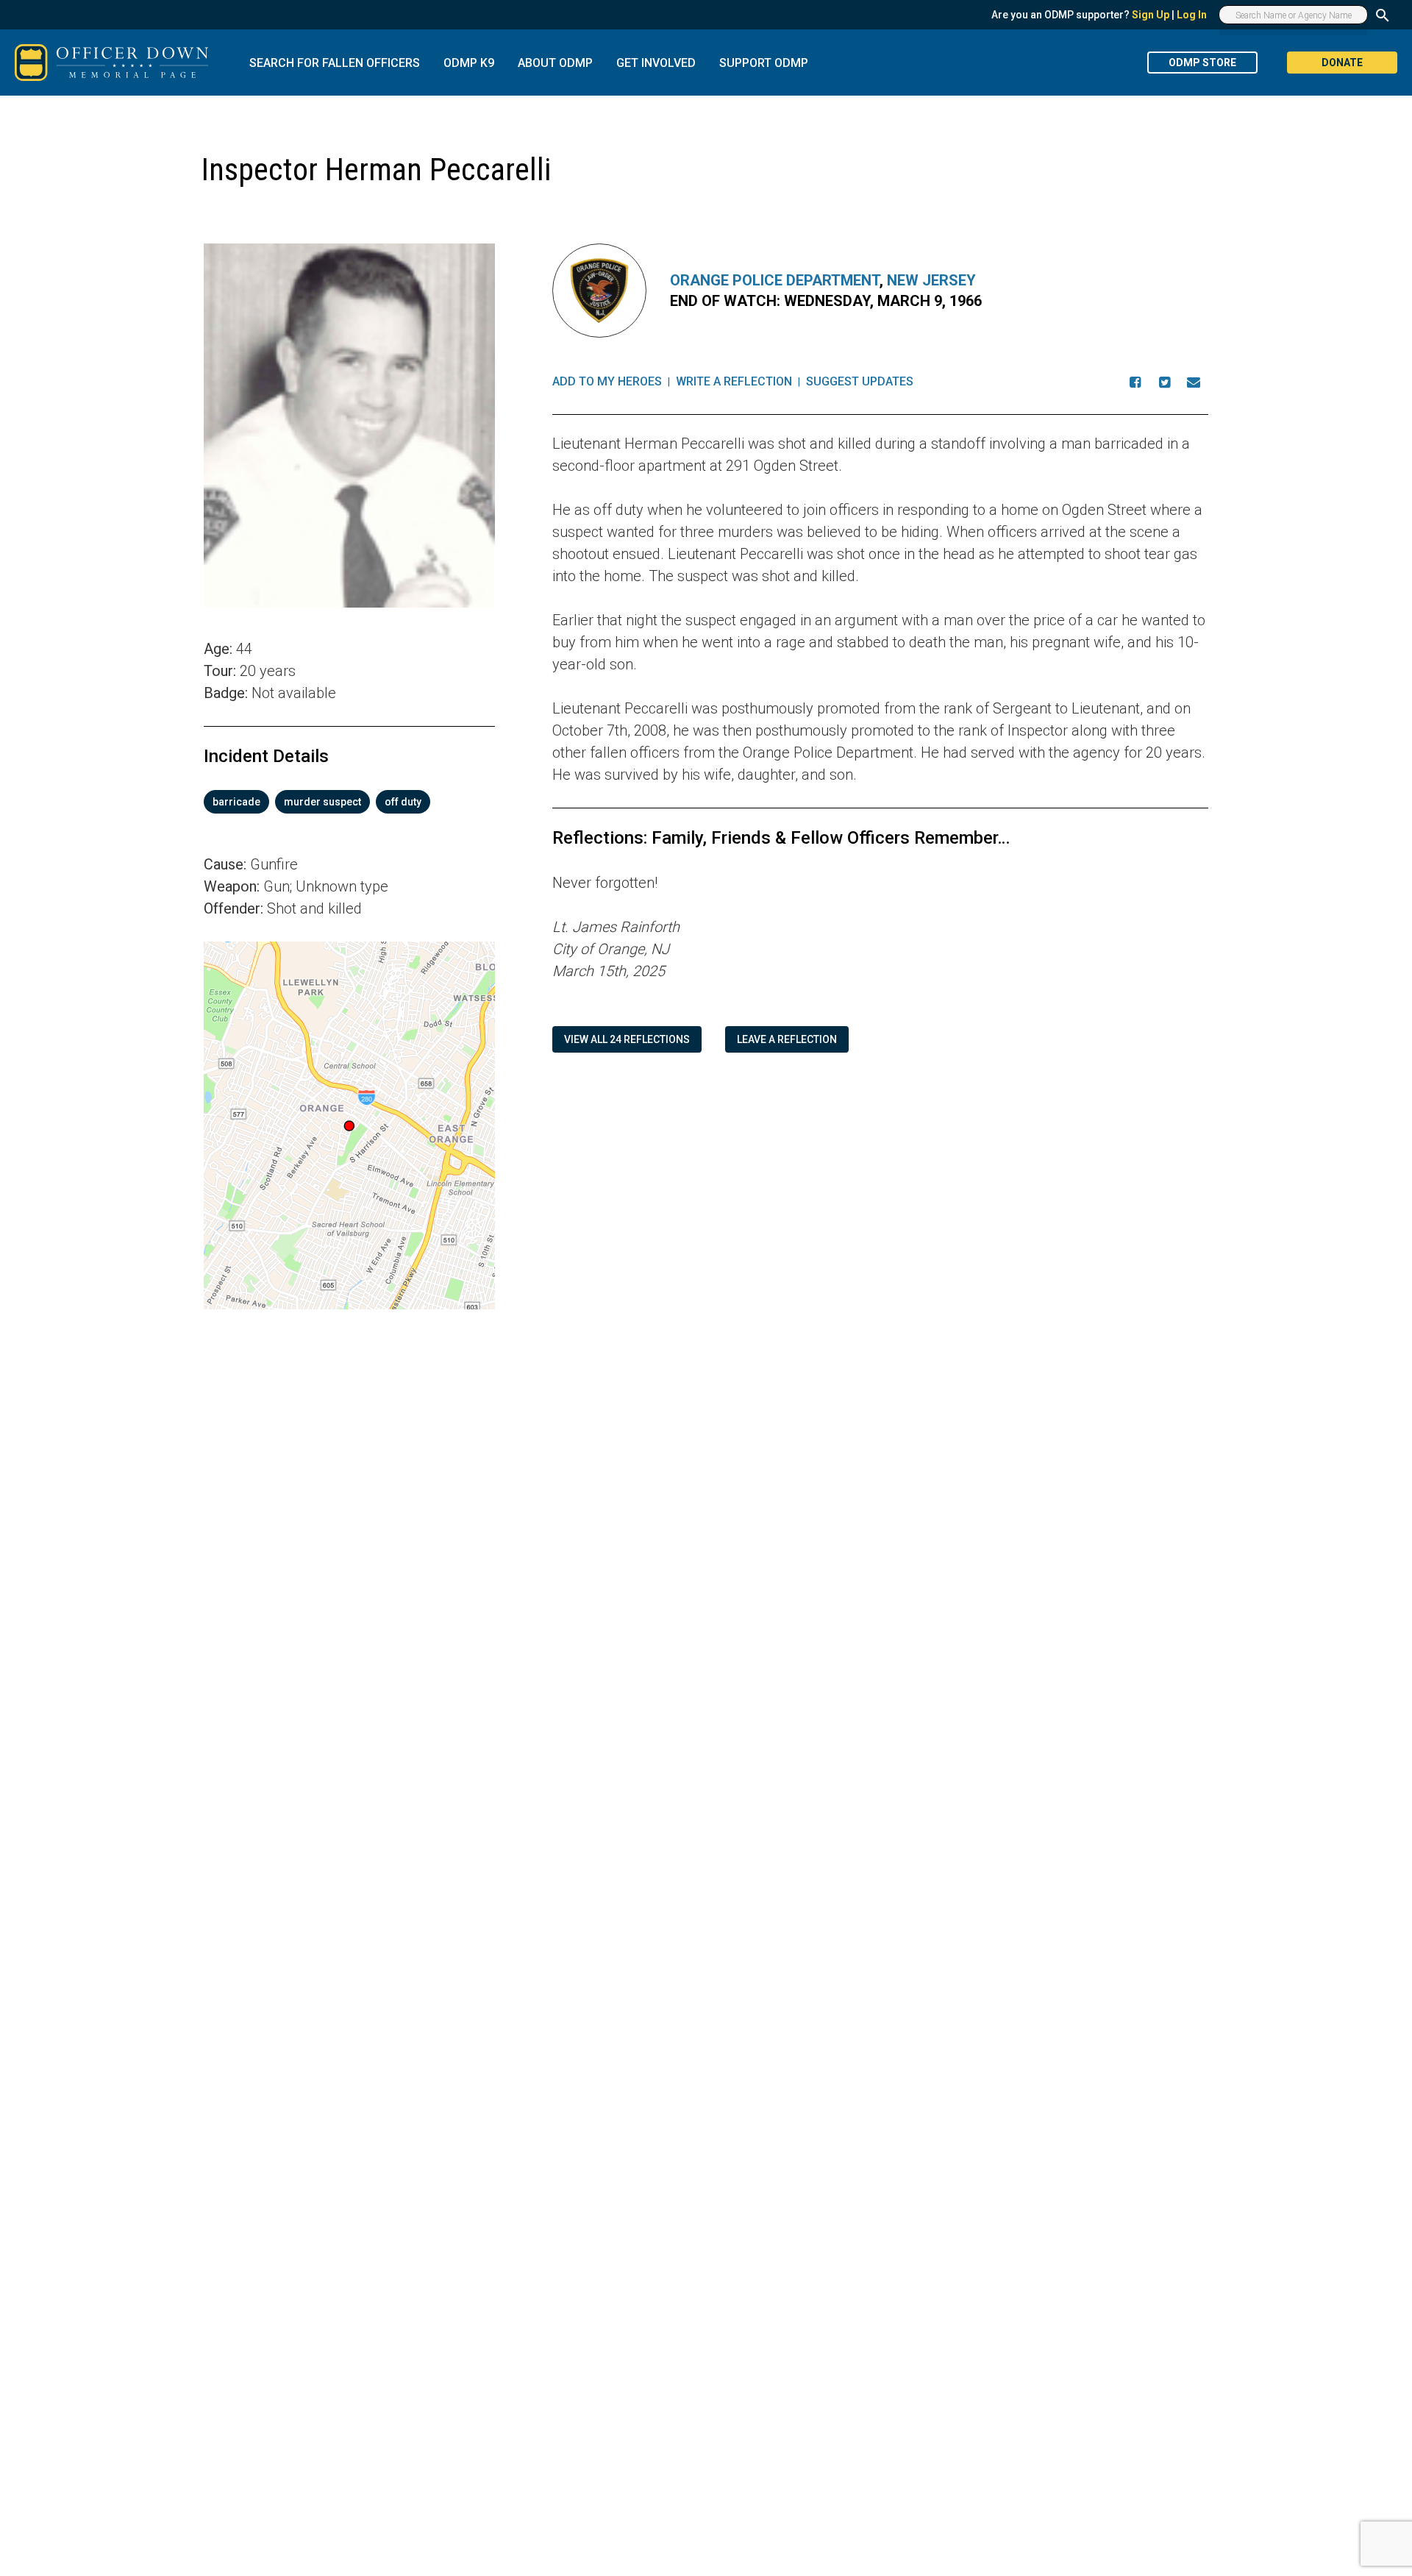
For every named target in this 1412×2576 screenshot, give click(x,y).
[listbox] (349, 802)
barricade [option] (236, 802)
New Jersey (931, 280)
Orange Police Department (775, 280)
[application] (349, 1125)
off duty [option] (403, 802)
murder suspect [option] (322, 802)
